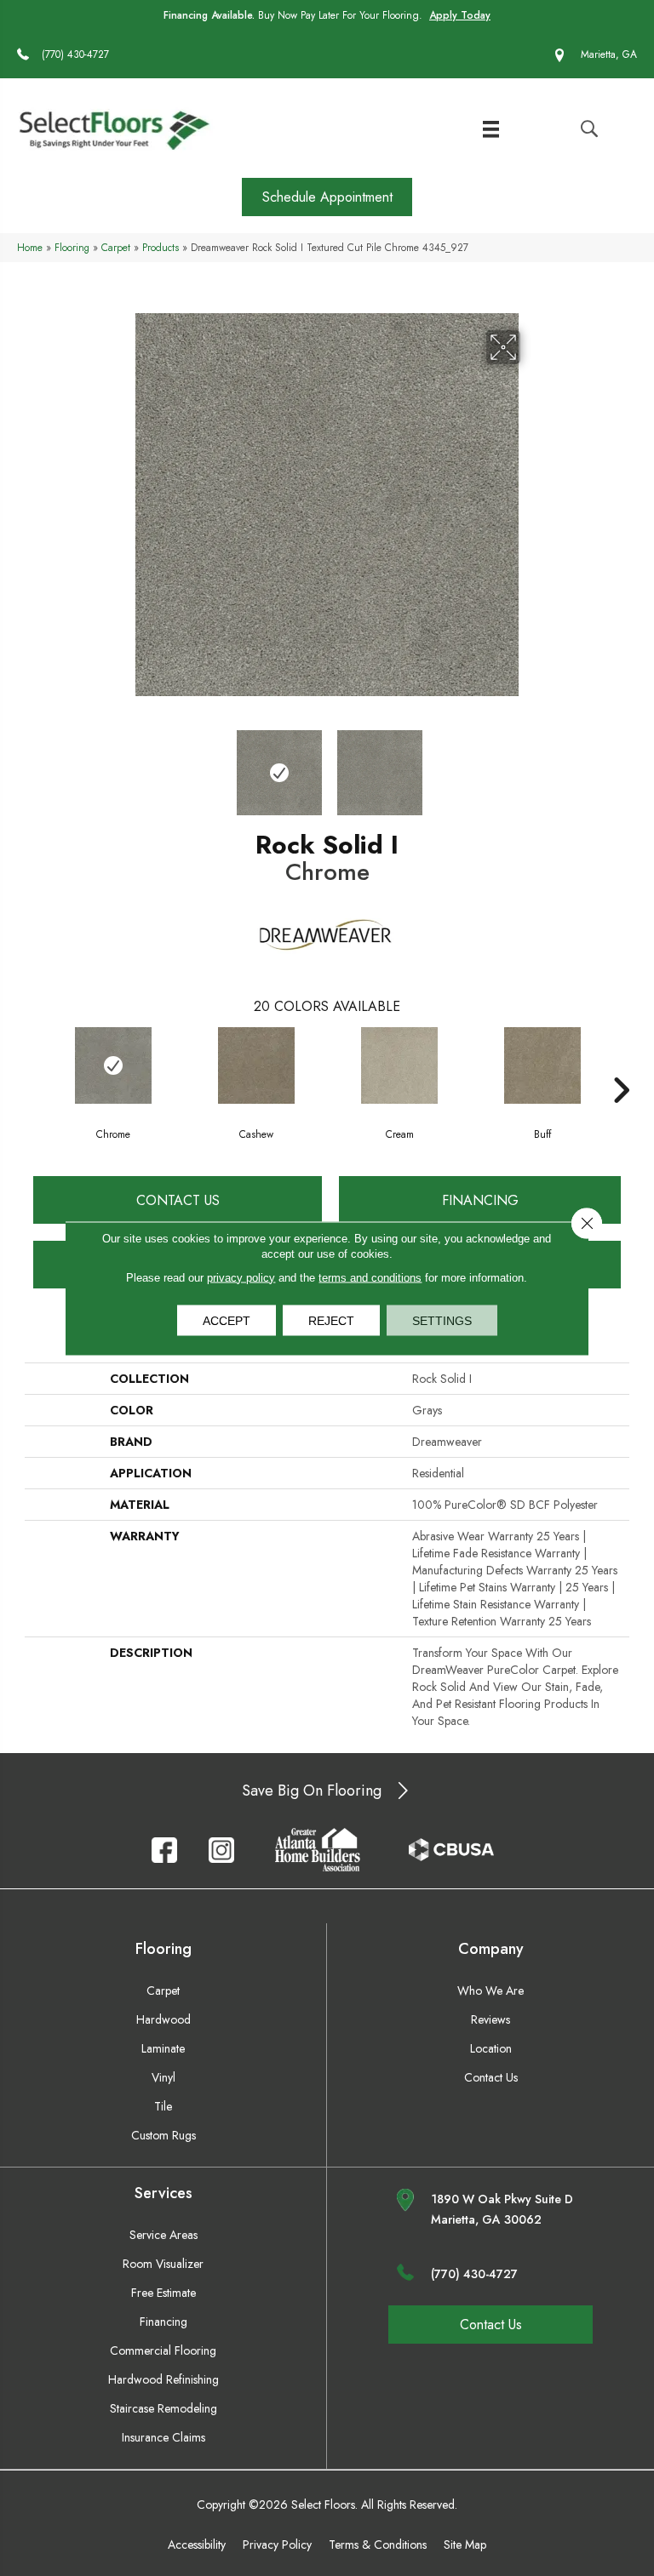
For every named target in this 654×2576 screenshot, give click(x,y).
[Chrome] (113, 1065)
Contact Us (178, 1200)
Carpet (116, 247)
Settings (442, 1320)
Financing (480, 1200)
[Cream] (399, 1065)
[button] (327, 197)
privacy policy (241, 1277)
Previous (123, 764)
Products (161, 247)
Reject (331, 1320)
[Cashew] (256, 1065)
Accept (227, 1320)
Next (531, 764)
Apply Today (460, 15)
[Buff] (542, 1065)
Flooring (72, 247)
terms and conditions (370, 1277)
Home (30, 247)
